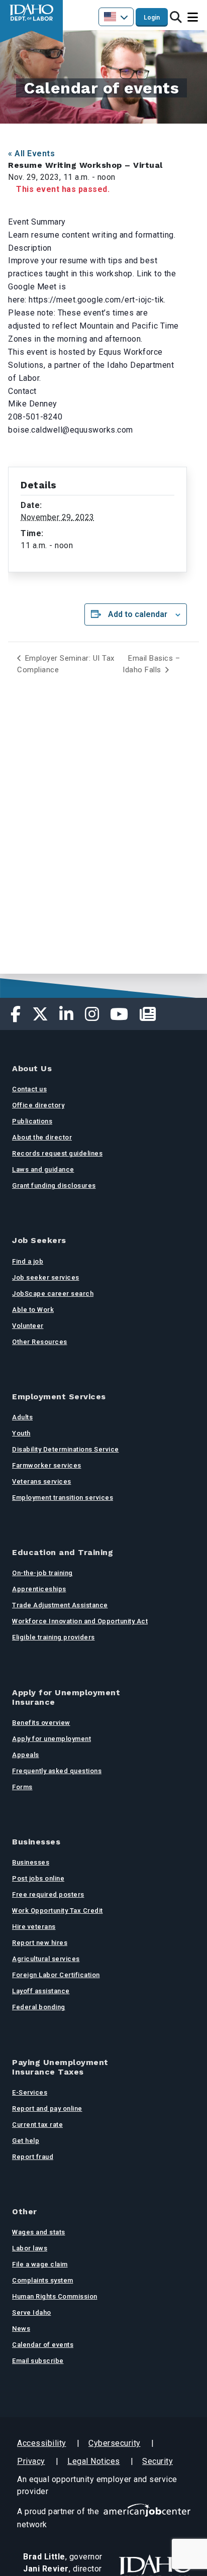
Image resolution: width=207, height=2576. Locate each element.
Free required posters (48, 1894)
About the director (42, 1137)
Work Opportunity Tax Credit (58, 1911)
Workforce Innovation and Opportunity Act (80, 1621)
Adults (22, 1417)
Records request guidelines (57, 1153)
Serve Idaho (32, 2312)
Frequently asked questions (57, 1771)
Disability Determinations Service (66, 1449)
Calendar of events (43, 2345)
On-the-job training (42, 1573)
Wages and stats (39, 2232)
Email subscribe (38, 2361)
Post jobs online (38, 1878)
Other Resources (40, 1342)
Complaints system (43, 2280)
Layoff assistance (41, 1991)
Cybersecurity (115, 2443)
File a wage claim (40, 2264)
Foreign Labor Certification (56, 1975)
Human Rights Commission (55, 2296)
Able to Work (33, 1310)
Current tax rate (37, 2125)
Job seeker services (46, 1277)
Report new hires (40, 1943)
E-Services (30, 2092)
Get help (26, 2141)
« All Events (31, 153)
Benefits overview (41, 1723)
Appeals (26, 1755)
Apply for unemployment (51, 1739)
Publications (32, 1121)
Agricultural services (46, 1959)
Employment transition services (63, 1498)
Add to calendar (138, 614)
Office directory (38, 1105)
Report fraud (33, 2157)
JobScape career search (53, 1294)
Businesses (31, 1862)
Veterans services (42, 1481)
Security (158, 2461)
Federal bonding (39, 2007)
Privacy (31, 2461)
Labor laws (30, 2248)
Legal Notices (94, 2461)
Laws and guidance (43, 1169)
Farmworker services (47, 1465)
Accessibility (42, 2443)
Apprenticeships (39, 1589)
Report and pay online (47, 2108)
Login (152, 18)
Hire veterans (34, 1927)
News (21, 2329)
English (116, 17)
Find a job (28, 1261)
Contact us (29, 1089)
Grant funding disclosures (54, 1186)
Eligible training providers (54, 1637)
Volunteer (28, 1326)
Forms (22, 1787)
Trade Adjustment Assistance (60, 1605)
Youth (21, 1433)
